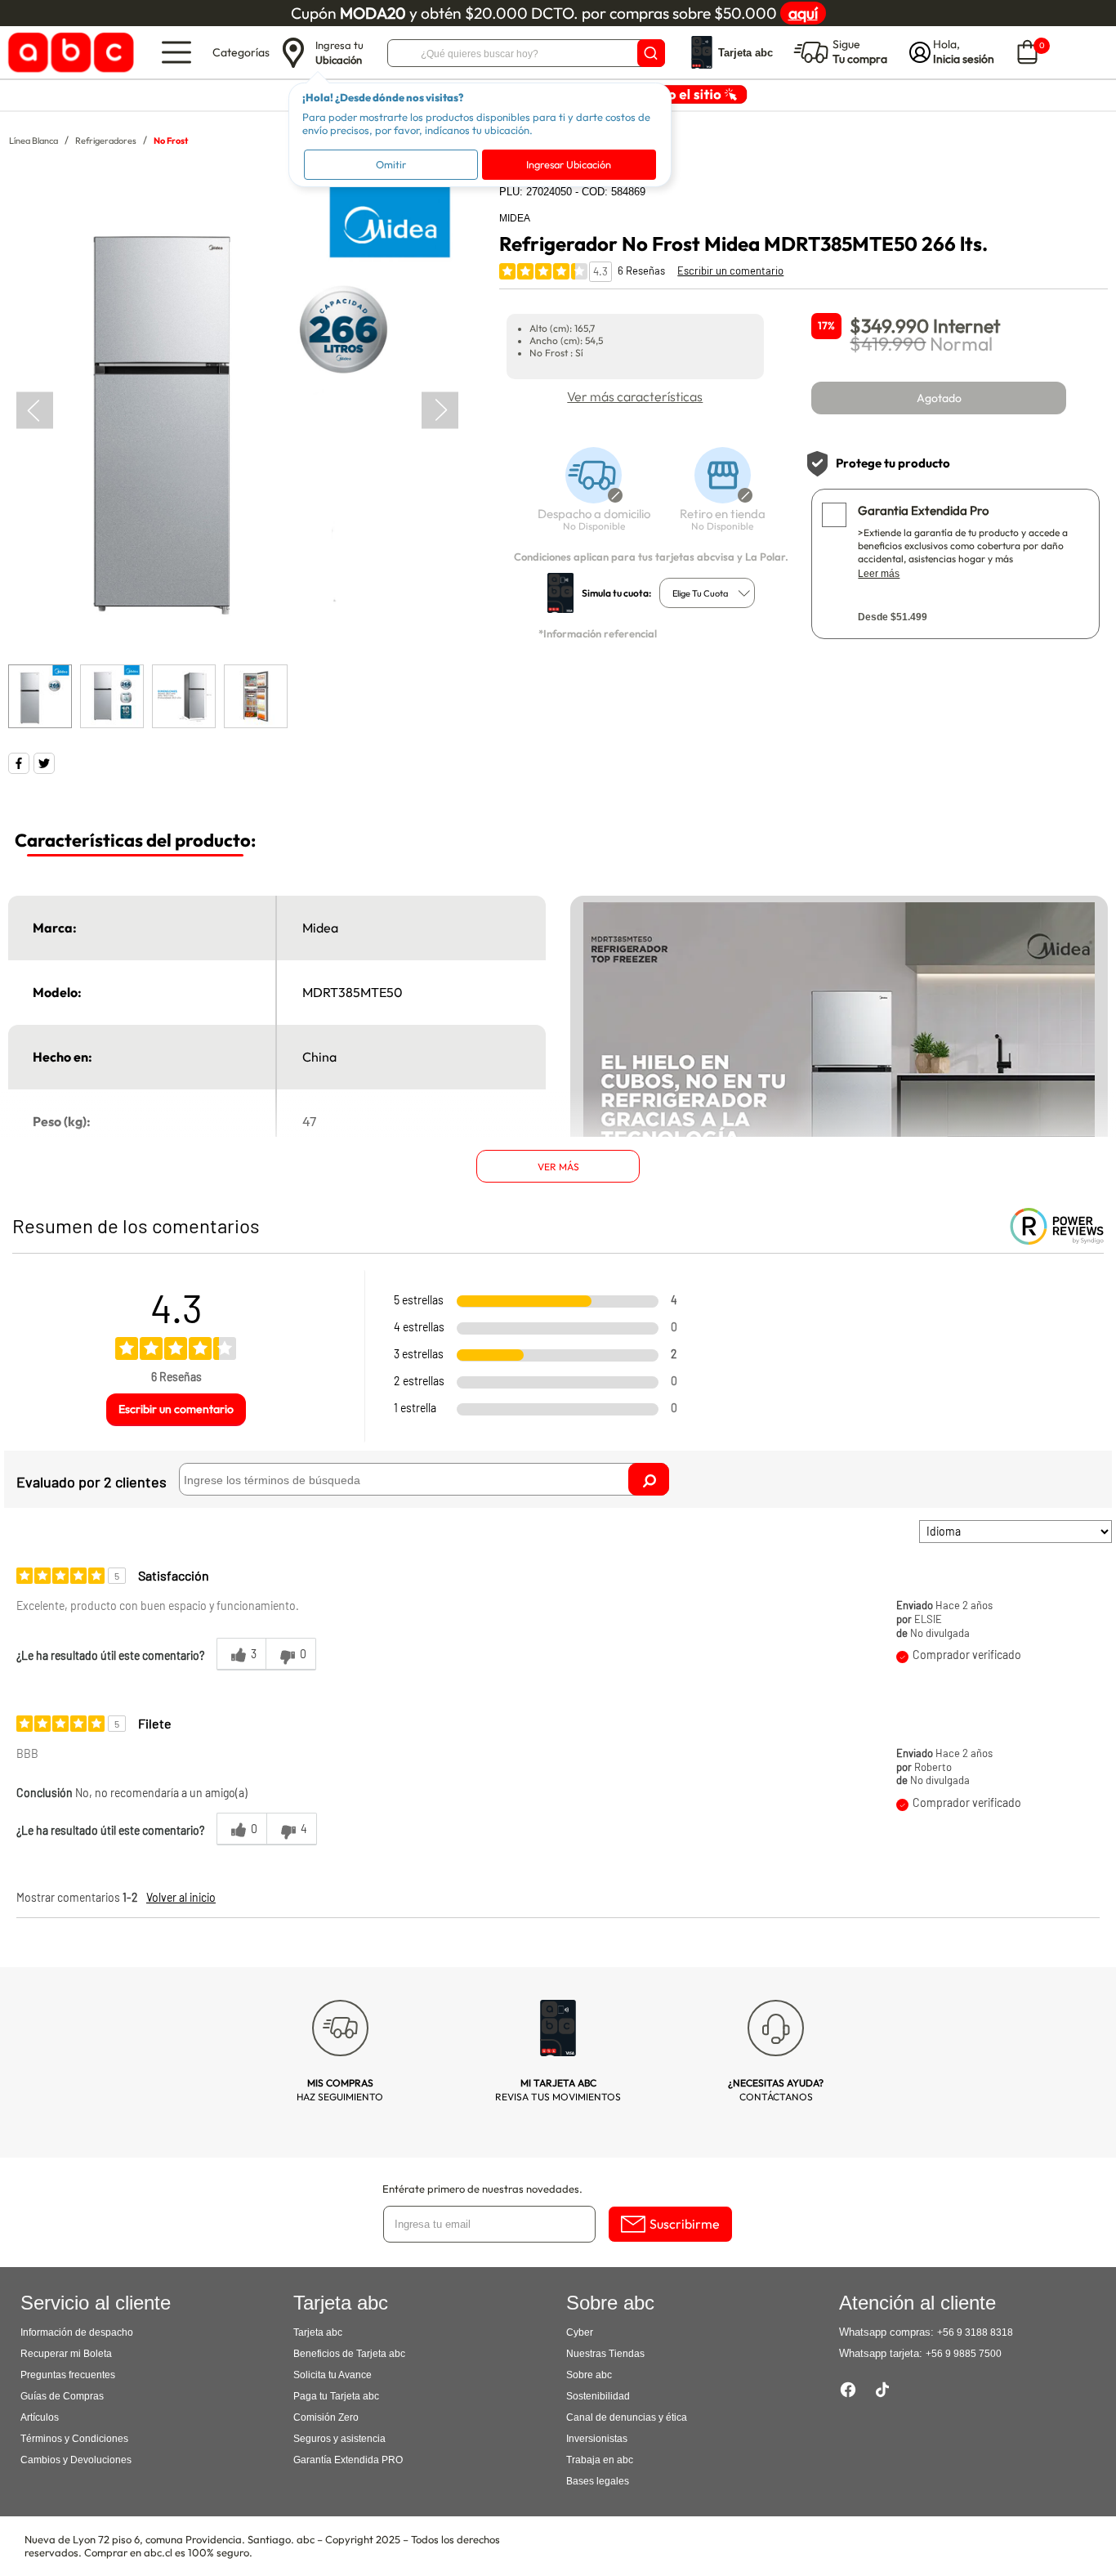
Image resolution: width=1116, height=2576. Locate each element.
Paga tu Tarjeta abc (336, 2396)
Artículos (40, 2417)
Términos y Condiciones (74, 2439)
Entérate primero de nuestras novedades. (482, 2189)
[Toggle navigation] (176, 52)
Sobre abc (589, 2375)
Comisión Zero (326, 2417)
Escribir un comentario (730, 271)
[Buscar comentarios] (649, 1479)
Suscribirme (685, 2224)
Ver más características (635, 396)
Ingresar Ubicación (569, 164)
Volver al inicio (181, 1897)
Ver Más (558, 1167)
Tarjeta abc (318, 2332)
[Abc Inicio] (68, 53)
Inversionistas (597, 2439)
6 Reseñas (641, 271)
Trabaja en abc (600, 2460)
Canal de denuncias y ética (627, 2417)
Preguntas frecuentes (68, 2375)
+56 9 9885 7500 (964, 2354)
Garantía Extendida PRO (348, 2460)
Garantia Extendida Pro (923, 510)
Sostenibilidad (598, 2396)
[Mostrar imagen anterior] (35, 411)
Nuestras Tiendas (605, 2354)
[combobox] (707, 593)
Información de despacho (77, 2332)
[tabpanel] (237, 411)
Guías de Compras (62, 2396)
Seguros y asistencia (339, 2439)
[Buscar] (651, 53)
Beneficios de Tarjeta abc (349, 2354)
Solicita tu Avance (333, 2375)
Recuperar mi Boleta (66, 2354)
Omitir (391, 164)
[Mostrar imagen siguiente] (440, 411)
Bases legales (598, 2481)
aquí (803, 13)
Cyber (580, 2332)
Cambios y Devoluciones (76, 2460)
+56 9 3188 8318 (975, 2332)
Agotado (939, 398)
